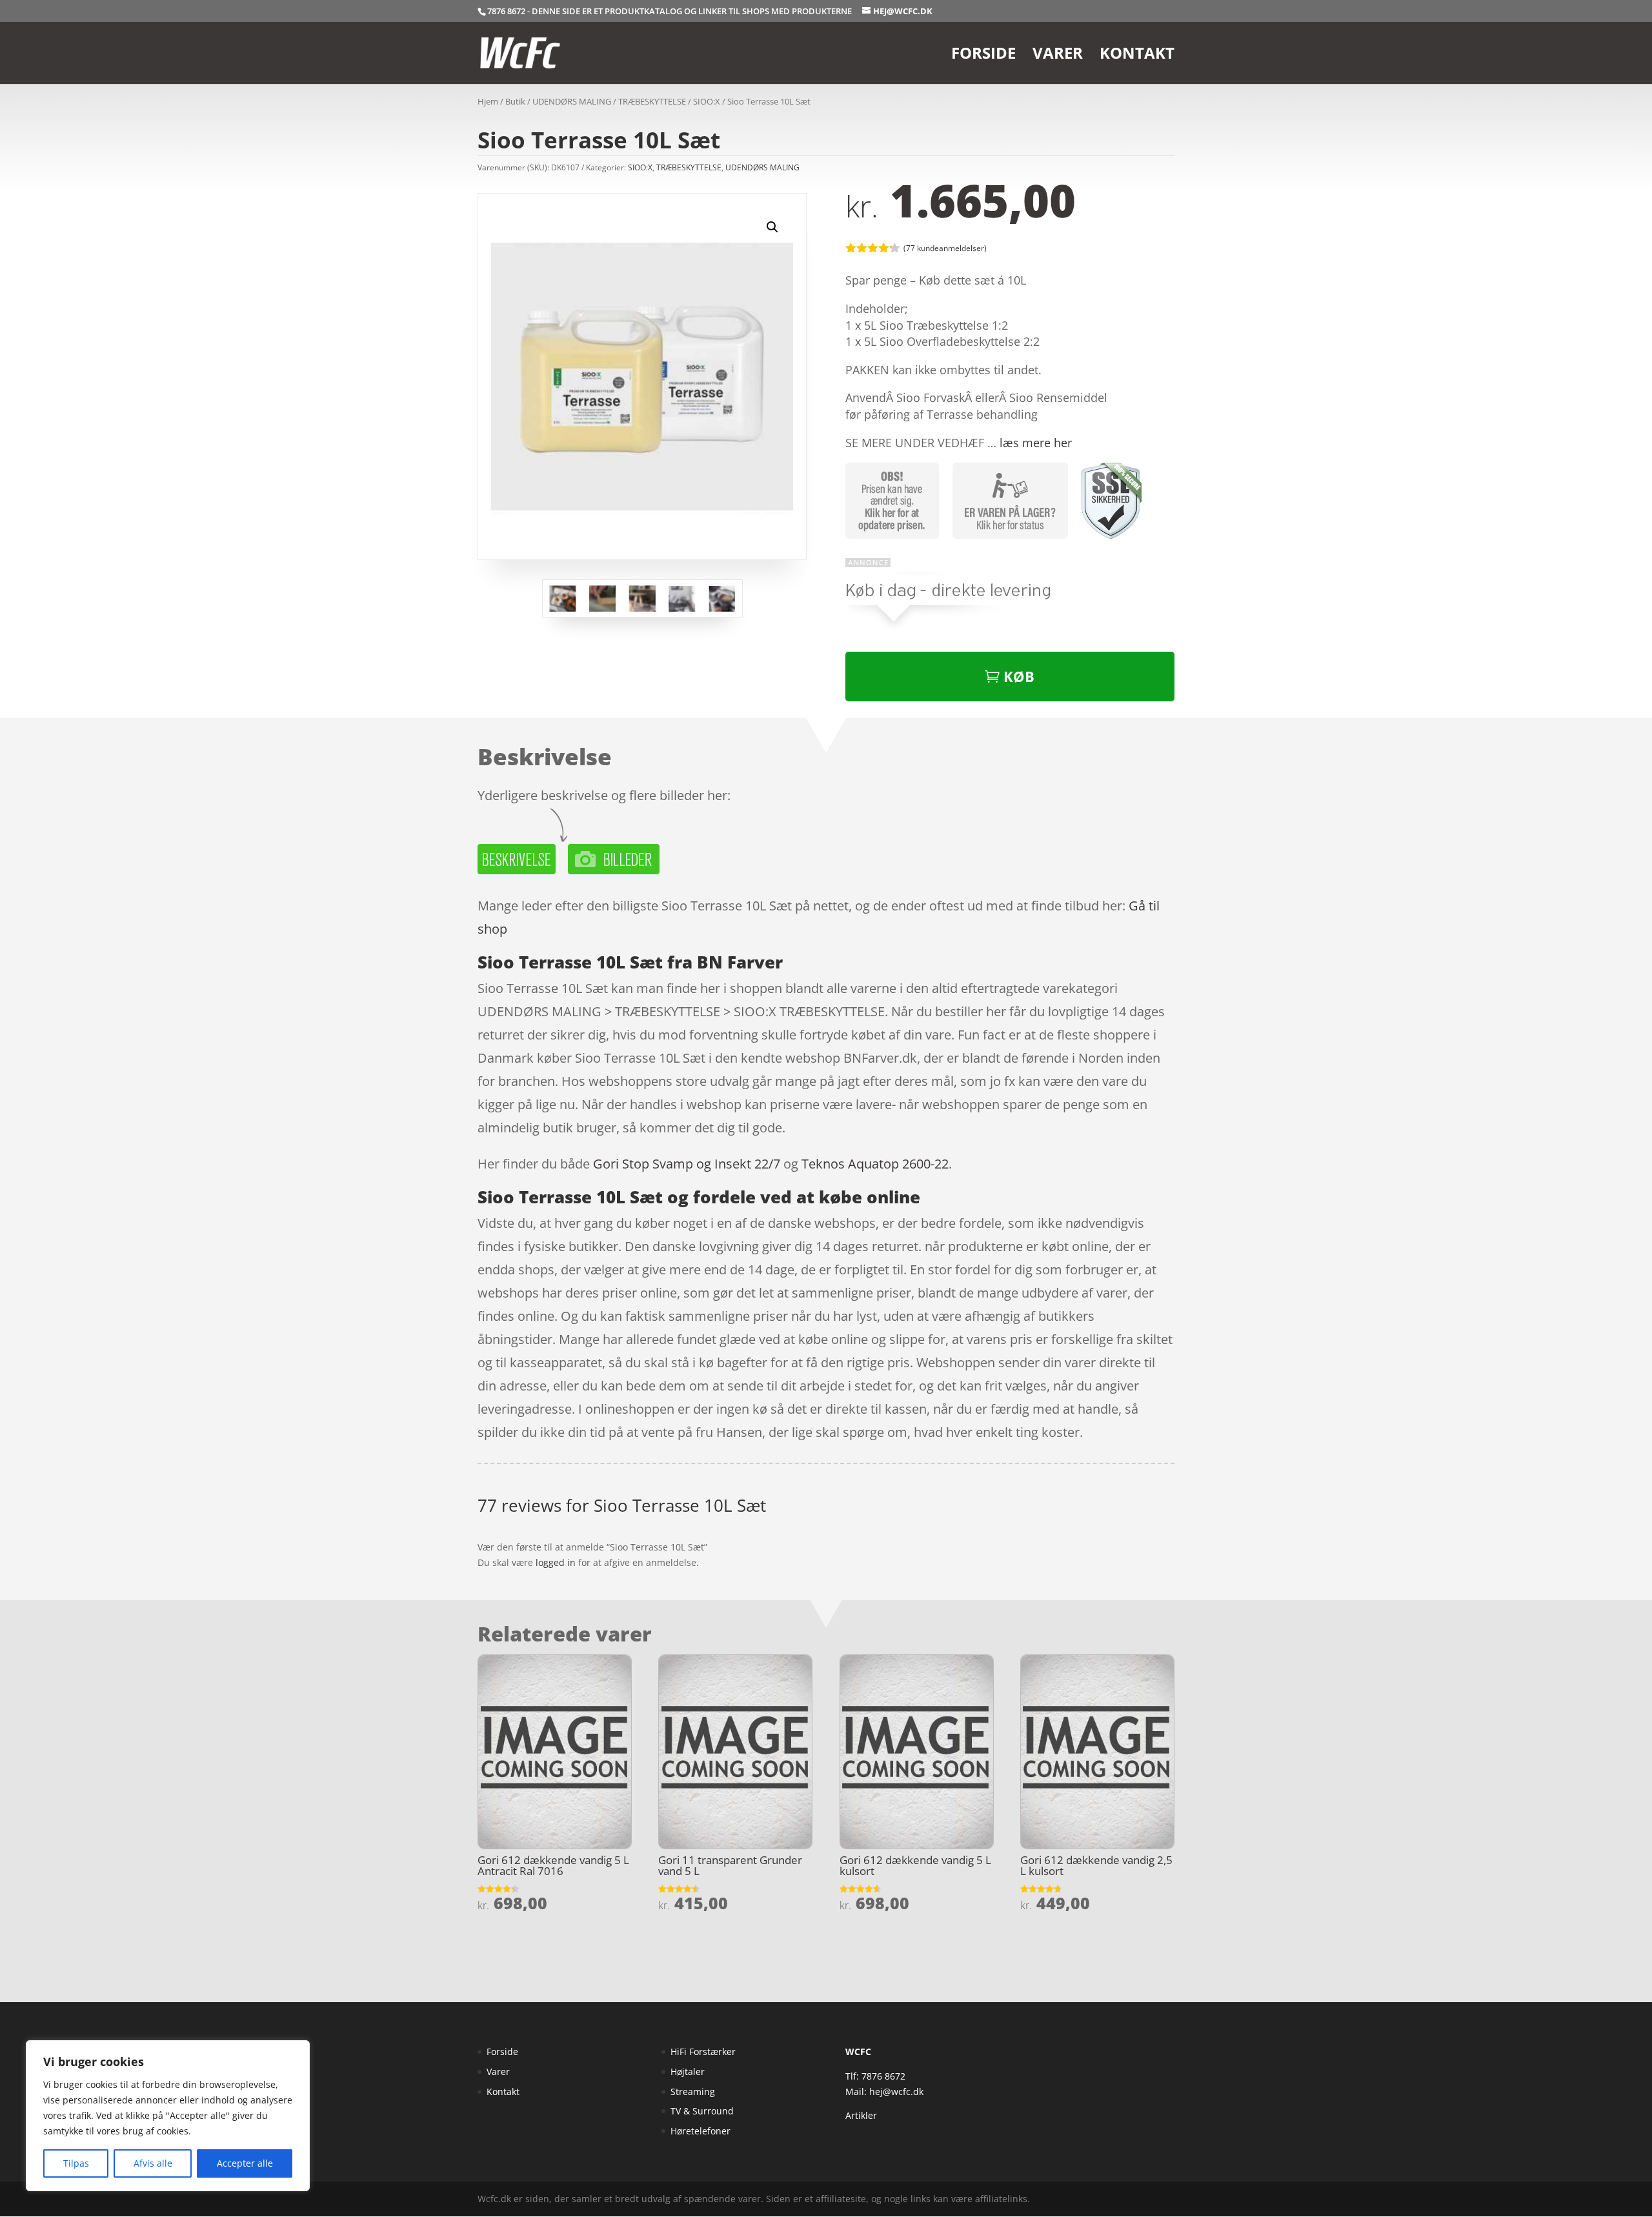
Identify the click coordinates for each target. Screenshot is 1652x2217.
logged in (556, 1562)
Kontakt (1137, 56)
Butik (515, 101)
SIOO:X (707, 101)
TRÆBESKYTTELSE (652, 101)
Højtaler (688, 2072)
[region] (168, 2116)
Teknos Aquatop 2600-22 (875, 1164)
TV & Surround (702, 2111)
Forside (983, 56)
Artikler (861, 2115)
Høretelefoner (700, 2131)
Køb (1019, 676)
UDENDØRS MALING (572, 101)
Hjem (488, 101)
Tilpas (76, 2163)
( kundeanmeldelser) (945, 247)
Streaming (693, 2092)
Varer (1058, 56)
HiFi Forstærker (703, 2051)
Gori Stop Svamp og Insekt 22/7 (687, 1164)
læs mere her (1036, 443)
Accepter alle (245, 2163)
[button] (772, 227)
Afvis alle (153, 2163)
